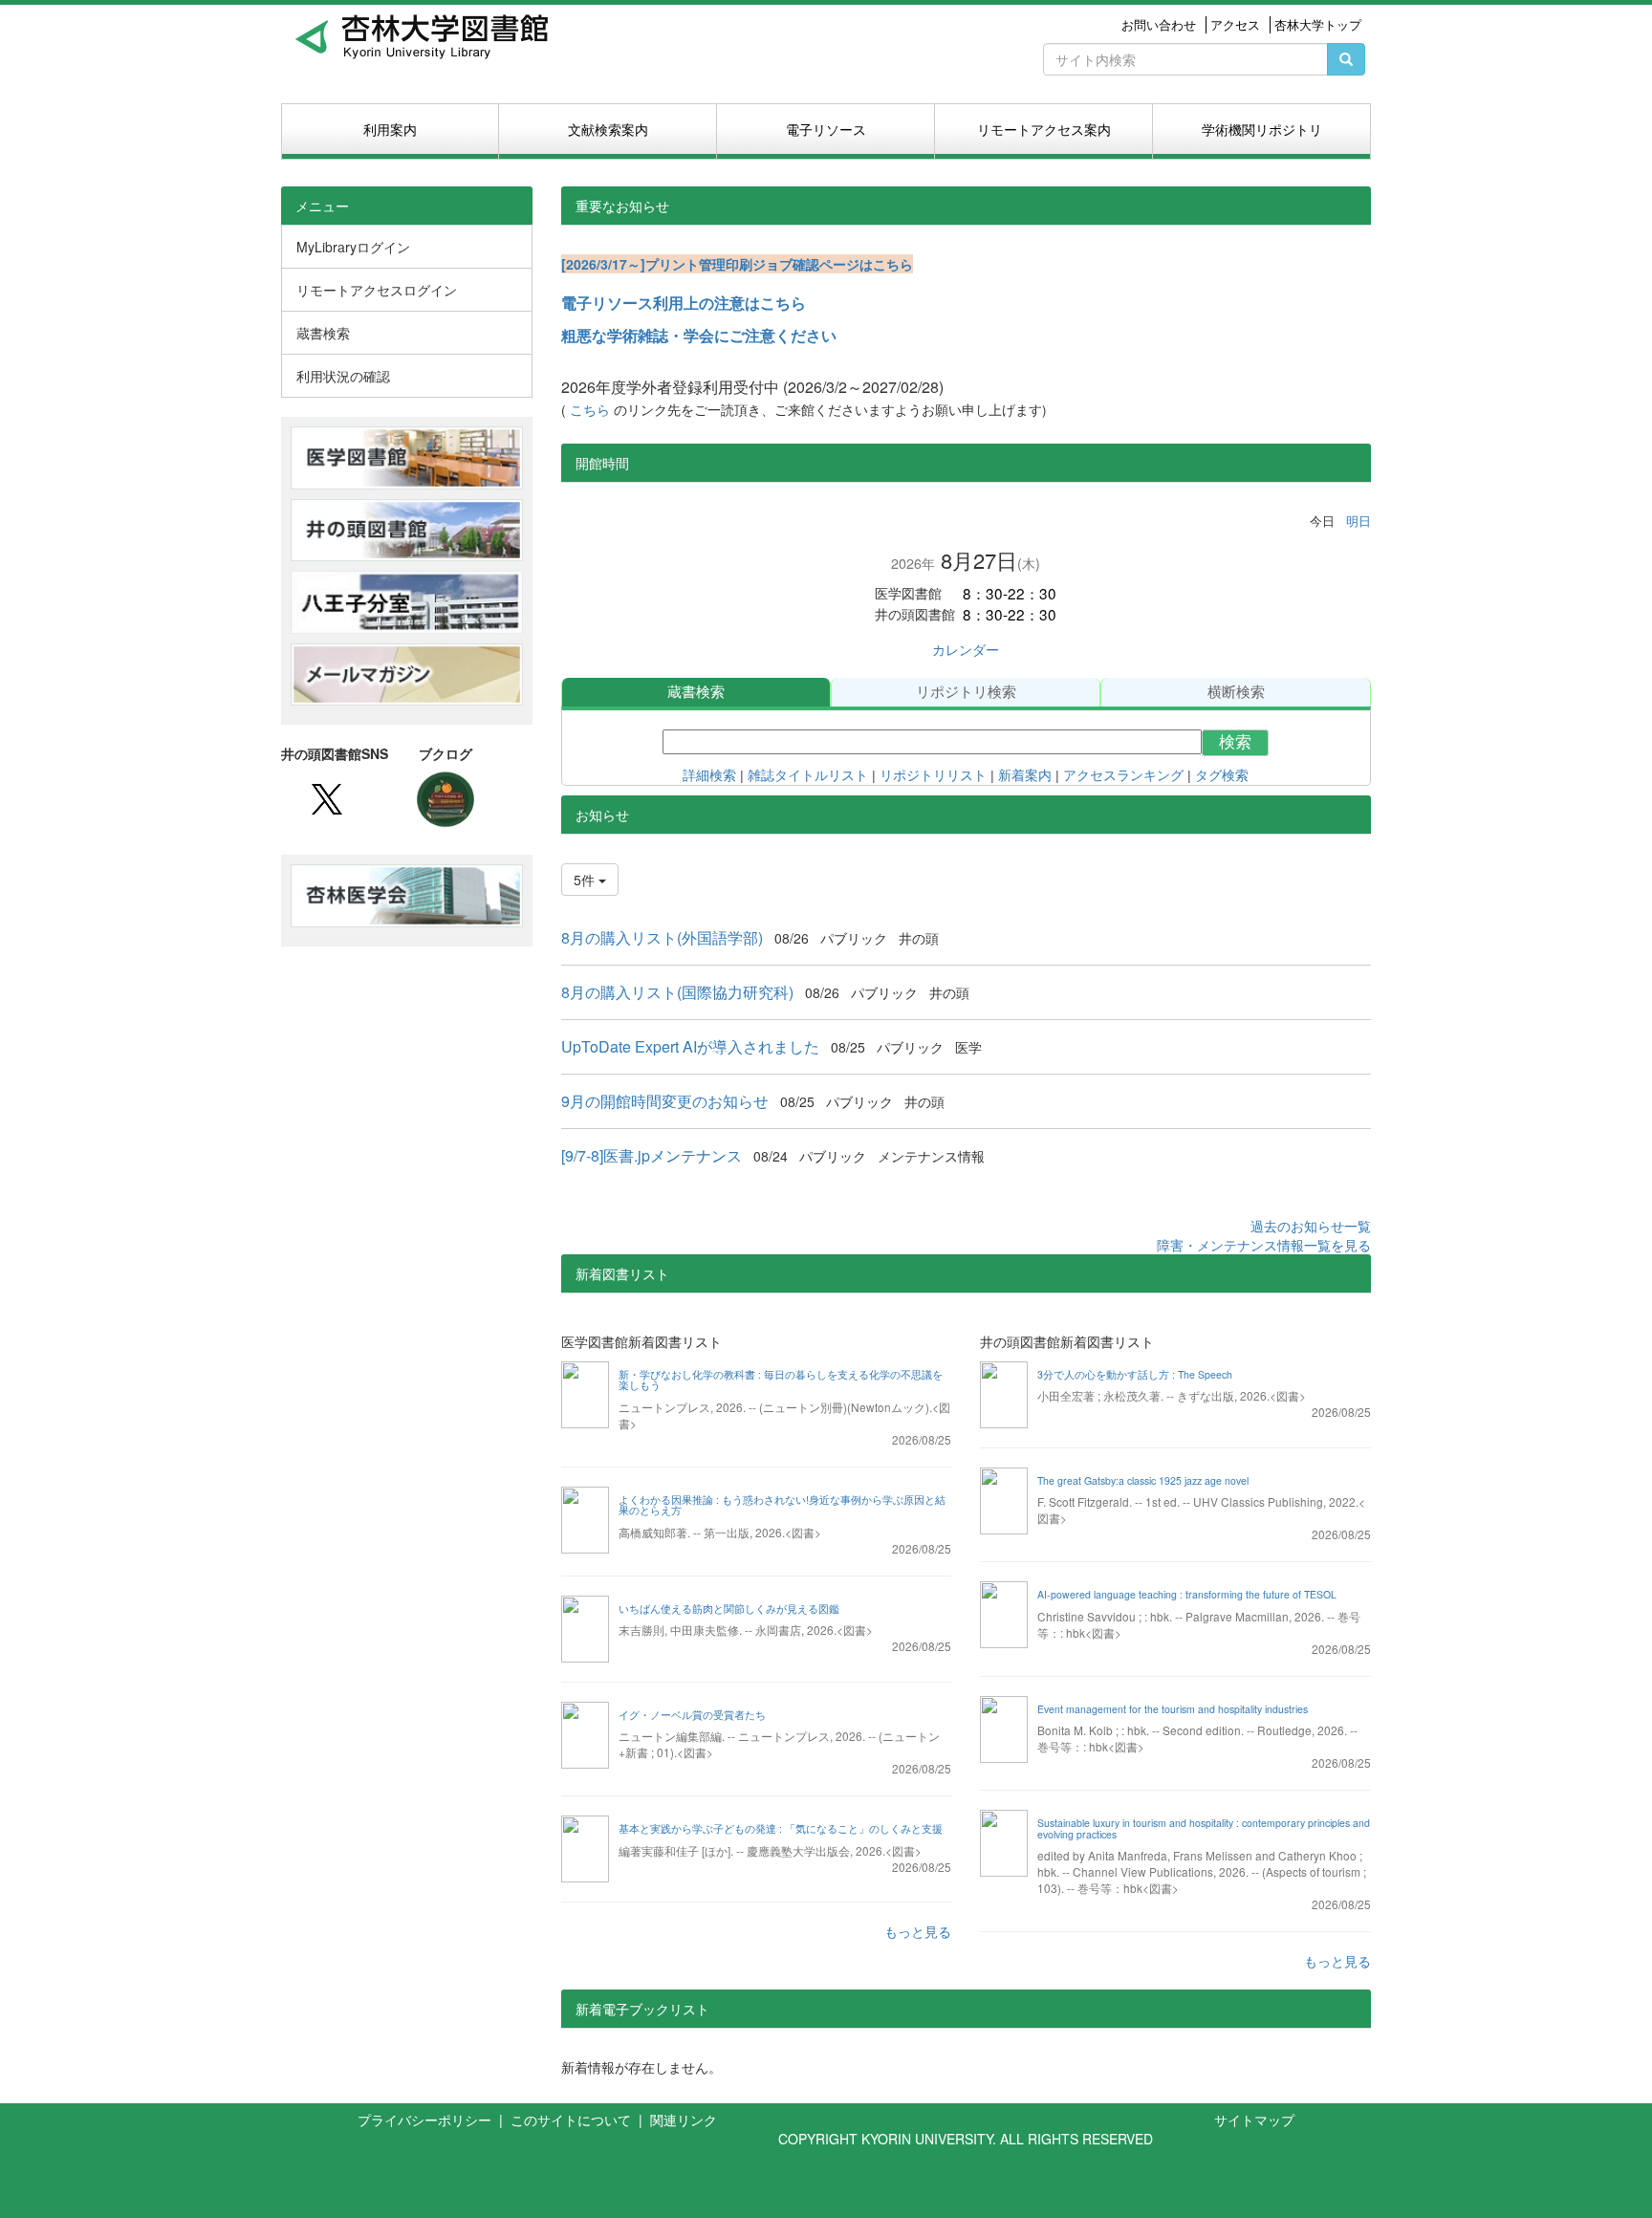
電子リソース (826, 129)
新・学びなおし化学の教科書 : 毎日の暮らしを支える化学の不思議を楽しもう (781, 1380)
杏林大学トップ (1318, 25)
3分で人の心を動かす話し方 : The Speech (1135, 1374)
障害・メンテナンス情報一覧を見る (1264, 1245)
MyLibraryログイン (353, 247)
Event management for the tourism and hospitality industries (1173, 1709)
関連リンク (684, 2120)
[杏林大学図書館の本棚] (446, 797)
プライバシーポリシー (426, 2120)
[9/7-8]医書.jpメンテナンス (652, 1155)
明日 (1359, 521)
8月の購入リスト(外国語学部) (662, 937)
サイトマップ (1254, 2120)
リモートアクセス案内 (1044, 129)
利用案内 (390, 129)
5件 (586, 880)
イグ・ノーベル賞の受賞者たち (692, 1715)
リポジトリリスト (931, 775)
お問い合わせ (1159, 25)
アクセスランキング (1123, 775)
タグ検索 (1222, 775)
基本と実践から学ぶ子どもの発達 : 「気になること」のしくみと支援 (781, 1828)
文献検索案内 (608, 129)
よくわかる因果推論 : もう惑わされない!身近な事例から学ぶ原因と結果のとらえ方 (782, 1505)
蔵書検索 (696, 692)
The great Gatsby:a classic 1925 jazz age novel (1143, 1480)
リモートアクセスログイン (377, 290)
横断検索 (1236, 692)
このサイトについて (573, 2120)
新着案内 (1025, 775)
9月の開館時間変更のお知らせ (665, 1101)
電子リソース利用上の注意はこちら (684, 303)
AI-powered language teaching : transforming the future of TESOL (1187, 1594)
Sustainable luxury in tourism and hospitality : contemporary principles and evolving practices (1204, 1828)
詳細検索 (709, 775)
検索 (1235, 742)
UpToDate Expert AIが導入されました (690, 1046)
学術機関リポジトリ (1262, 129)
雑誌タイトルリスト (808, 775)
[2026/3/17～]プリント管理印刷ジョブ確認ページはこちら (737, 264)
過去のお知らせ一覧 (1311, 1226)
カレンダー (966, 649)
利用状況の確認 (343, 376)
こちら (592, 410)
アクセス (1235, 25)
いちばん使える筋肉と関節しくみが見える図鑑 (729, 1609)
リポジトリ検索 (966, 692)
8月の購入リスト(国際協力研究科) (677, 992)
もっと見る (918, 1931)
